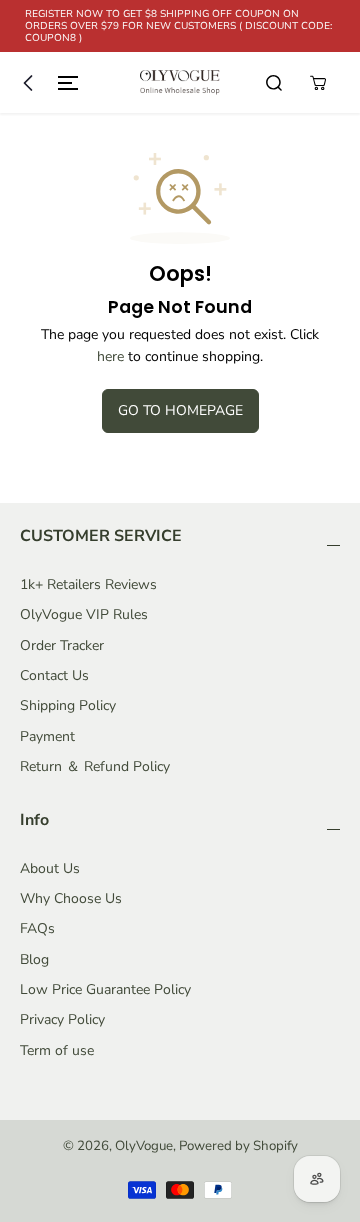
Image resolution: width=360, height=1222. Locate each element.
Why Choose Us (71, 898)
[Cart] (318, 83)
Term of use (57, 1050)
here (110, 356)
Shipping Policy (68, 705)
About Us (50, 868)
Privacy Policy (62, 1019)
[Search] (274, 83)
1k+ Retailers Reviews (88, 584)
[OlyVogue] (180, 82)
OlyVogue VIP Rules (84, 614)
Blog (34, 959)
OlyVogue (144, 1146)
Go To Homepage (180, 410)
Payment (47, 736)
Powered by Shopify (238, 1146)
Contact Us (54, 675)
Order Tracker (62, 645)
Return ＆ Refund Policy (95, 766)
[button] (46, 82)
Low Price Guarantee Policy (105, 989)
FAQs (37, 928)
